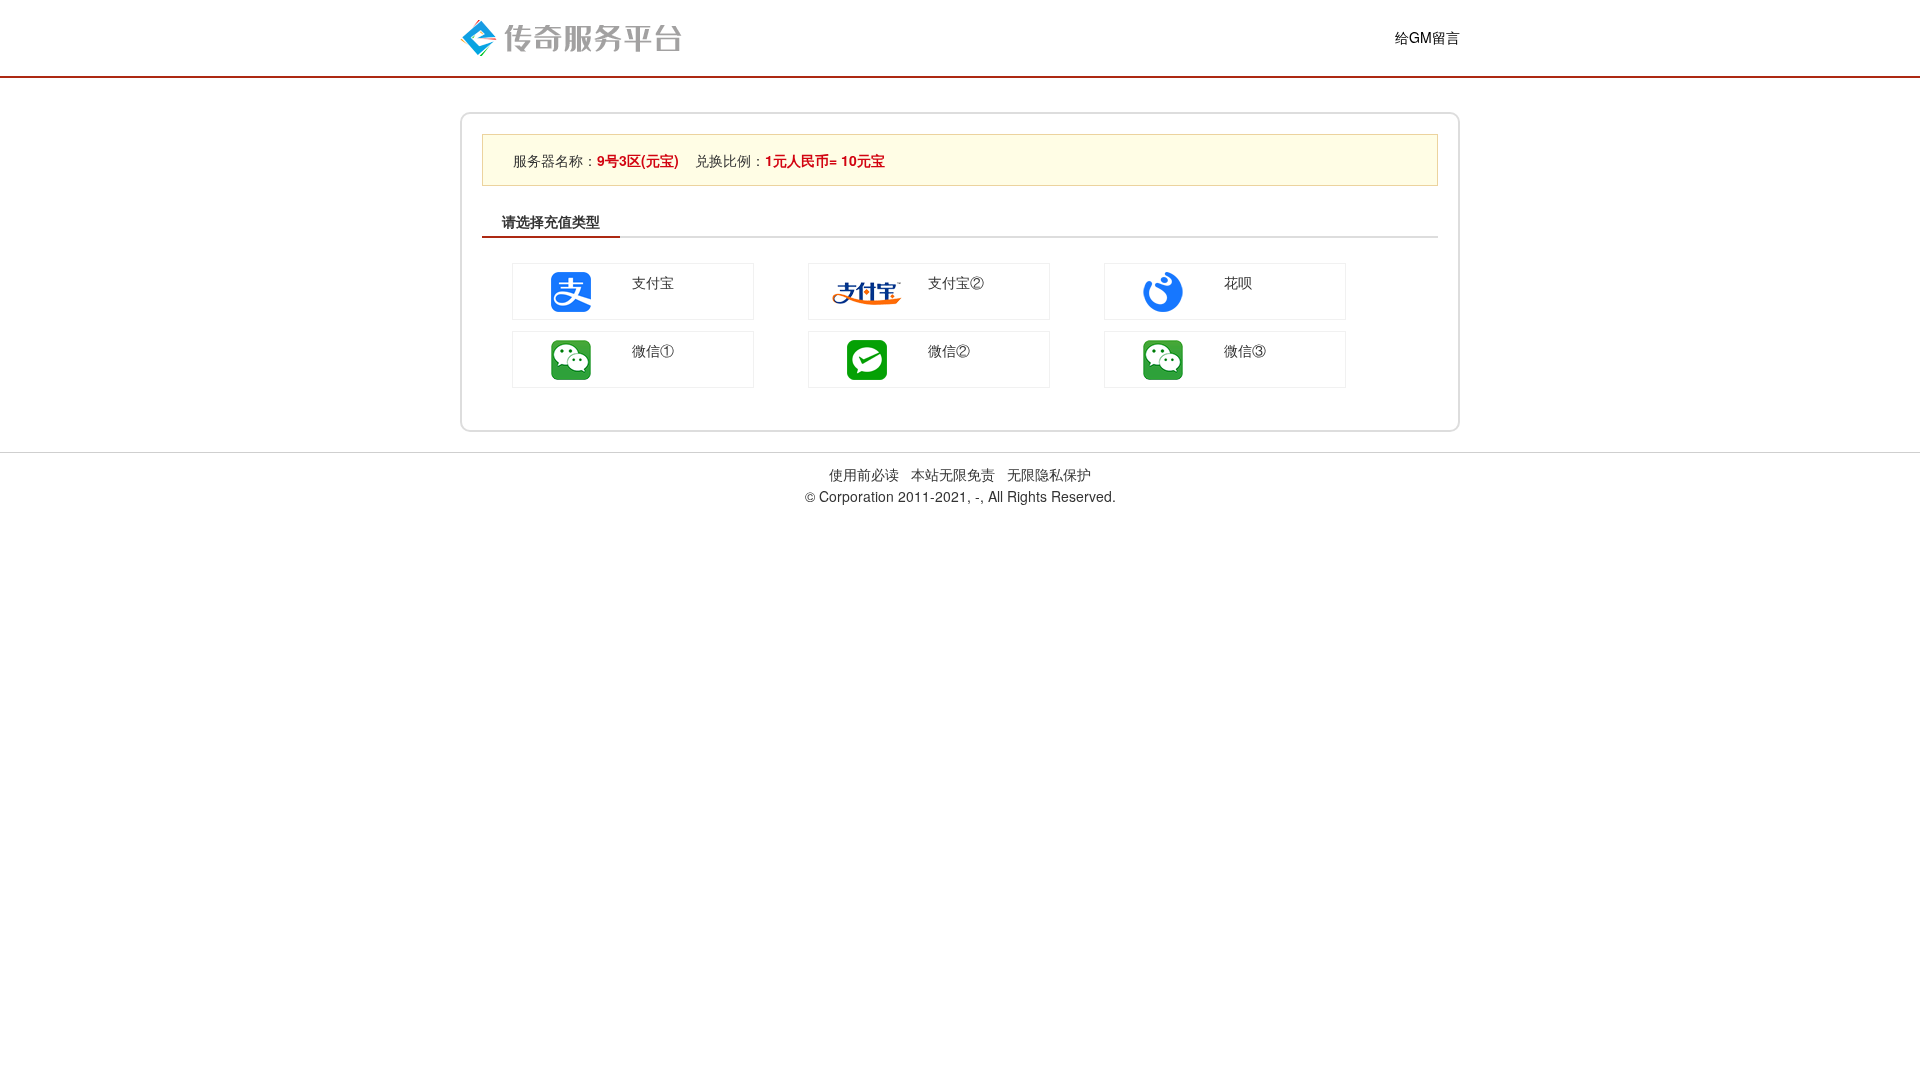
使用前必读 (864, 474)
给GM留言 (1427, 37)
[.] (571, 36)
